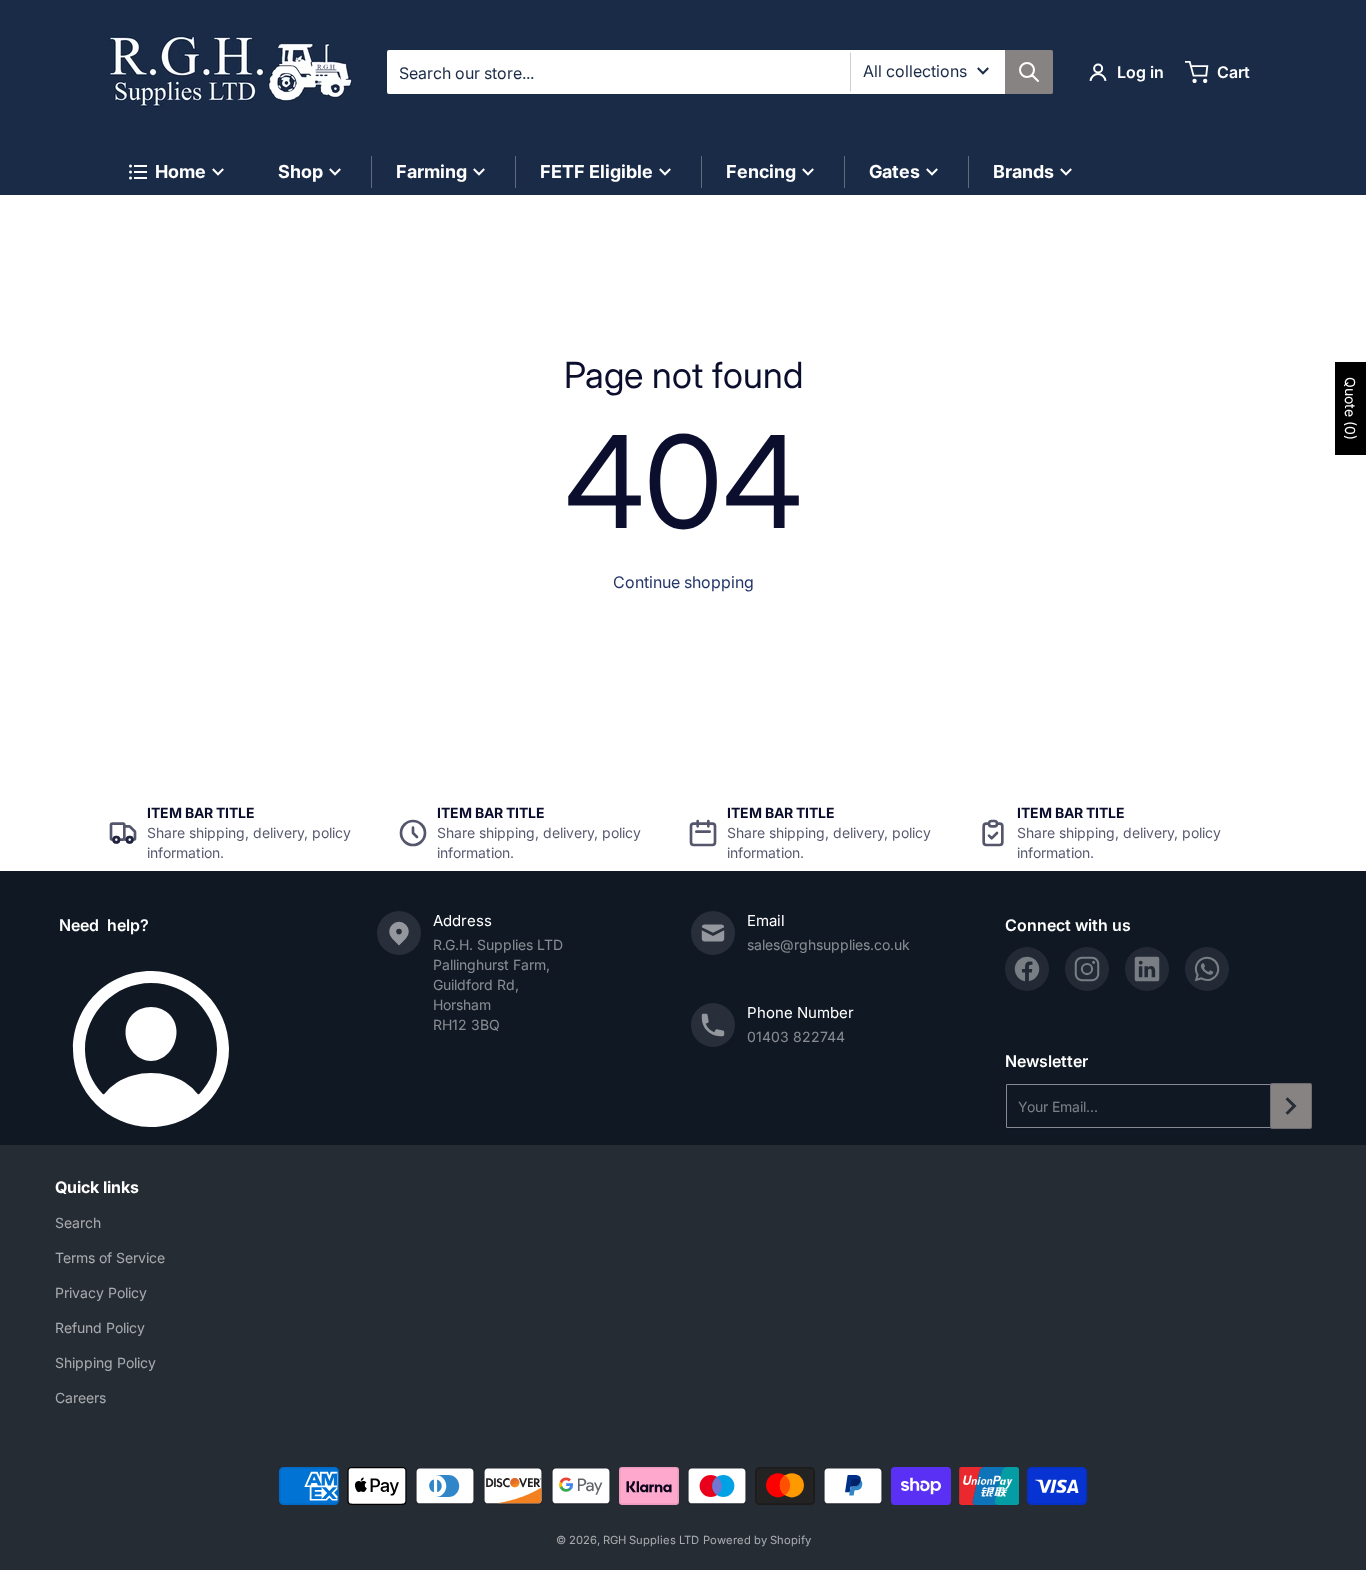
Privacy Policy (101, 1292)
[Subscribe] (1291, 1106)
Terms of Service (110, 1257)
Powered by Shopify (757, 1540)
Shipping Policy (105, 1362)
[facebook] (1027, 969)
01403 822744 (796, 1036)
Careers (80, 1397)
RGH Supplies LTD (651, 1540)
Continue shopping (683, 582)
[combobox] (719, 72)
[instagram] (1087, 969)
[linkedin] (1147, 969)
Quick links (97, 1187)
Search (78, 1222)
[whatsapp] (1207, 969)
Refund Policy (100, 1327)
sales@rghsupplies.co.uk (828, 944)
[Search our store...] (1029, 72)
